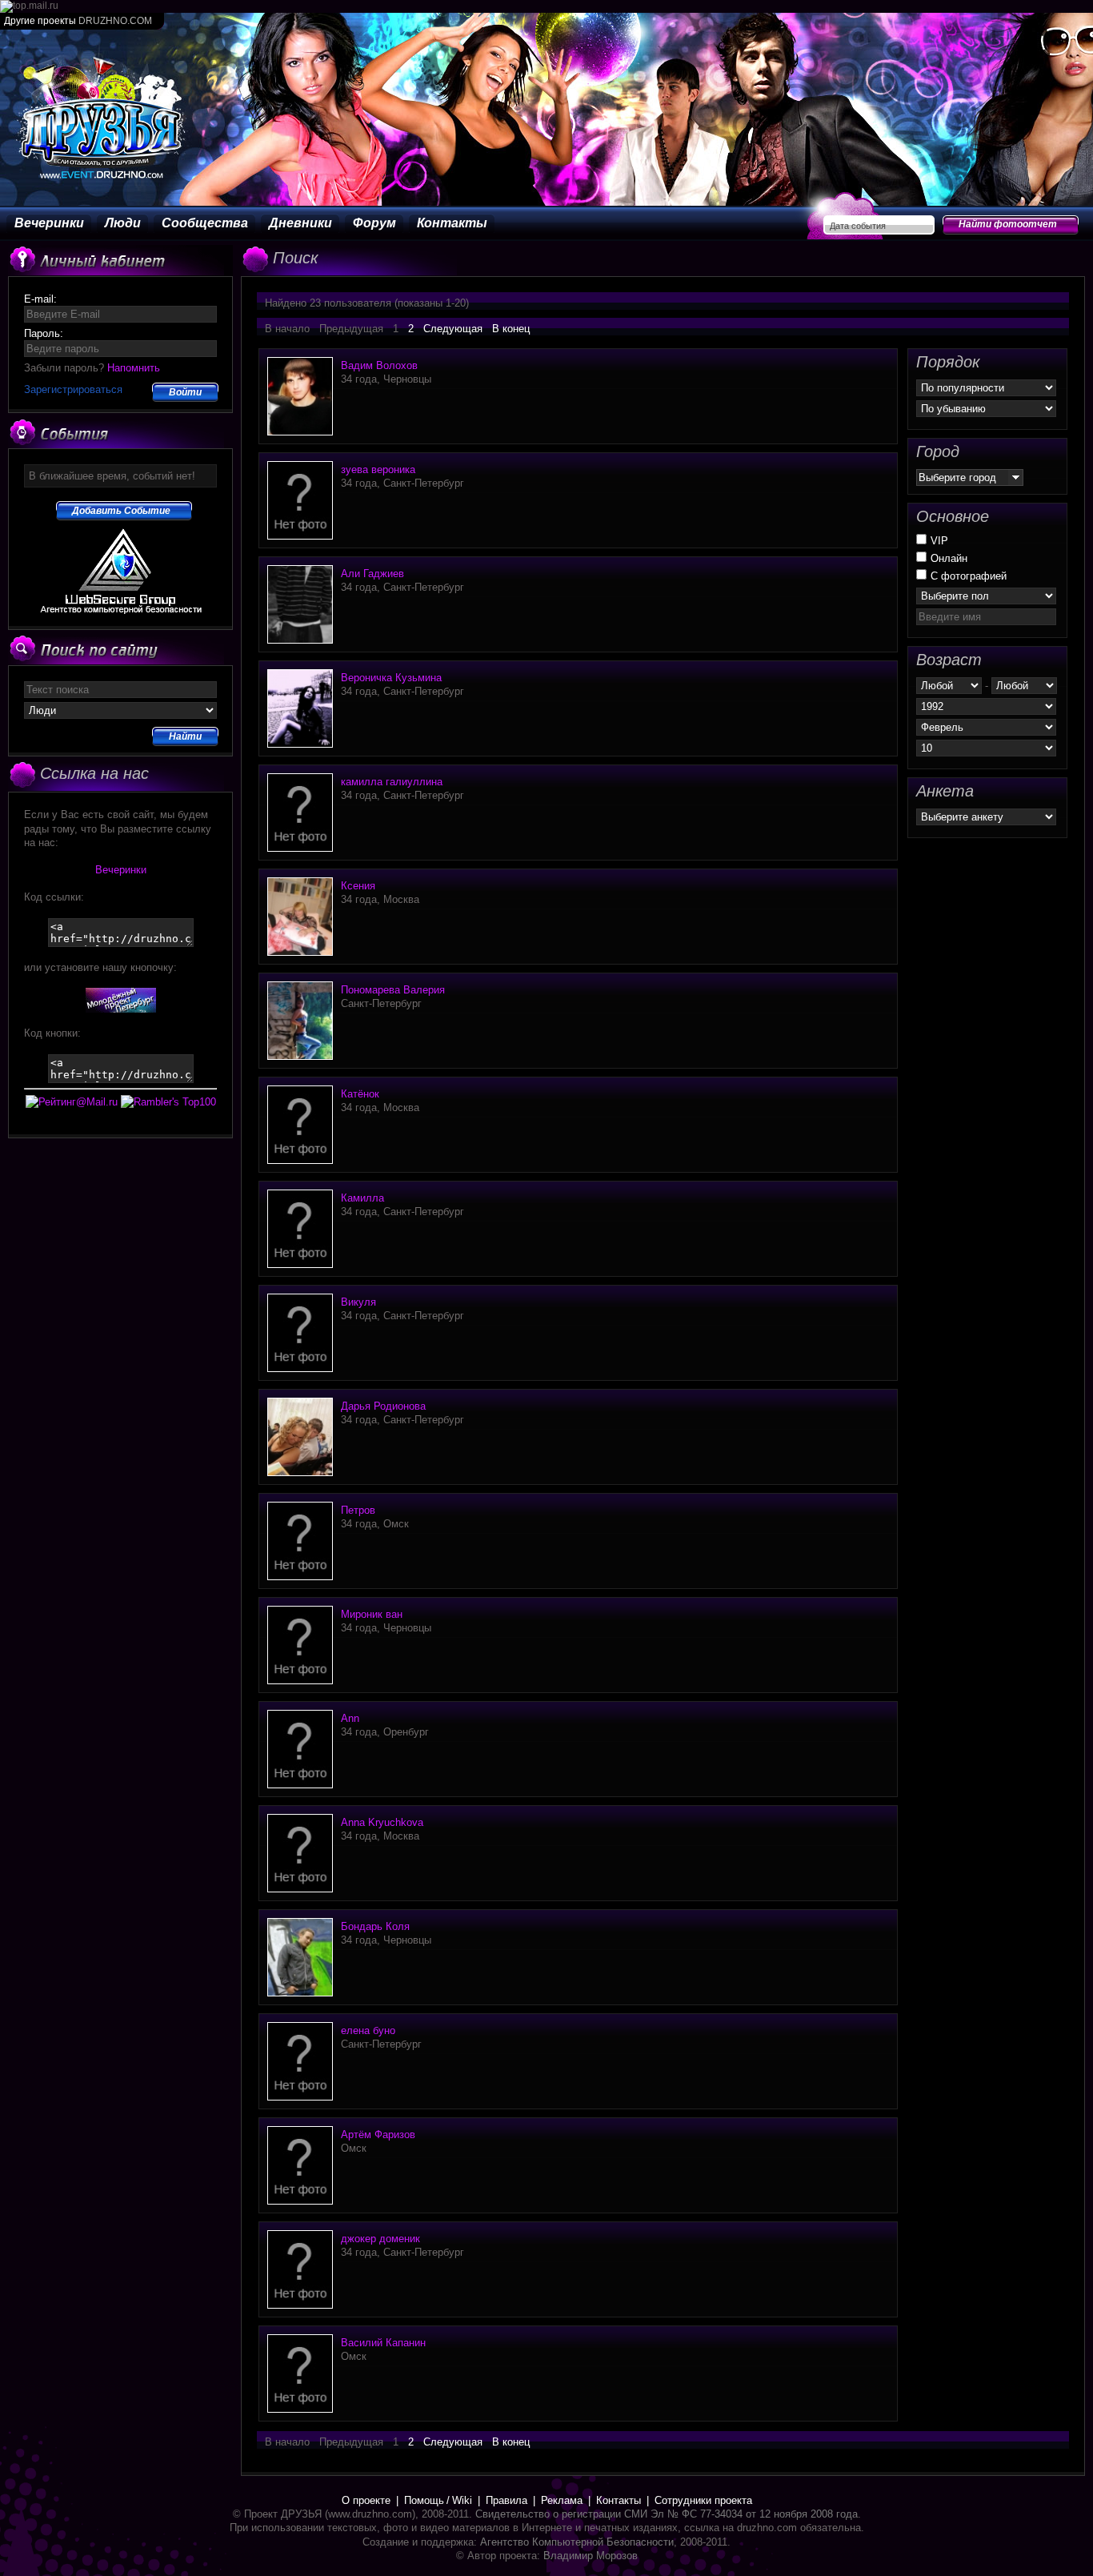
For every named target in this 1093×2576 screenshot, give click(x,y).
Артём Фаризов (378, 2135)
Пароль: (44, 333)
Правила (506, 2500)
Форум (374, 223)
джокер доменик (380, 2239)
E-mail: (40, 299)
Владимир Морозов (591, 2556)
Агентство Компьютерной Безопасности (577, 2542)
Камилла (362, 1198)
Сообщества (205, 223)
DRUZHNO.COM (115, 21)
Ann (350, 1718)
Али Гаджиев (372, 574)
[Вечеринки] (121, 1009)
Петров (358, 1510)
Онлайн (949, 558)
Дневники (300, 223)
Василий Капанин (383, 2343)
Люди (123, 223)
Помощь (424, 2500)
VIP (939, 541)
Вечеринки (49, 223)
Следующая (453, 329)
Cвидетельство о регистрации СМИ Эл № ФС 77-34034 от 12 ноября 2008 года (667, 2514)
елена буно (368, 2030)
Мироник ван (372, 1614)
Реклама (562, 2500)
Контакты (452, 223)
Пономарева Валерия (393, 990)
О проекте (366, 2500)
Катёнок (360, 1094)
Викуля (358, 1302)
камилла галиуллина (392, 782)
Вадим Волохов (379, 365)
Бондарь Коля (375, 1926)
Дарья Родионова (383, 1406)
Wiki (462, 2500)
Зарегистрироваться (73, 389)
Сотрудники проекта (703, 2500)
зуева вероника (378, 469)
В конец (511, 329)
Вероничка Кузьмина (391, 678)
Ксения (358, 886)
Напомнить (134, 368)
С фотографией (969, 576)
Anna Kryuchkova (382, 1822)
